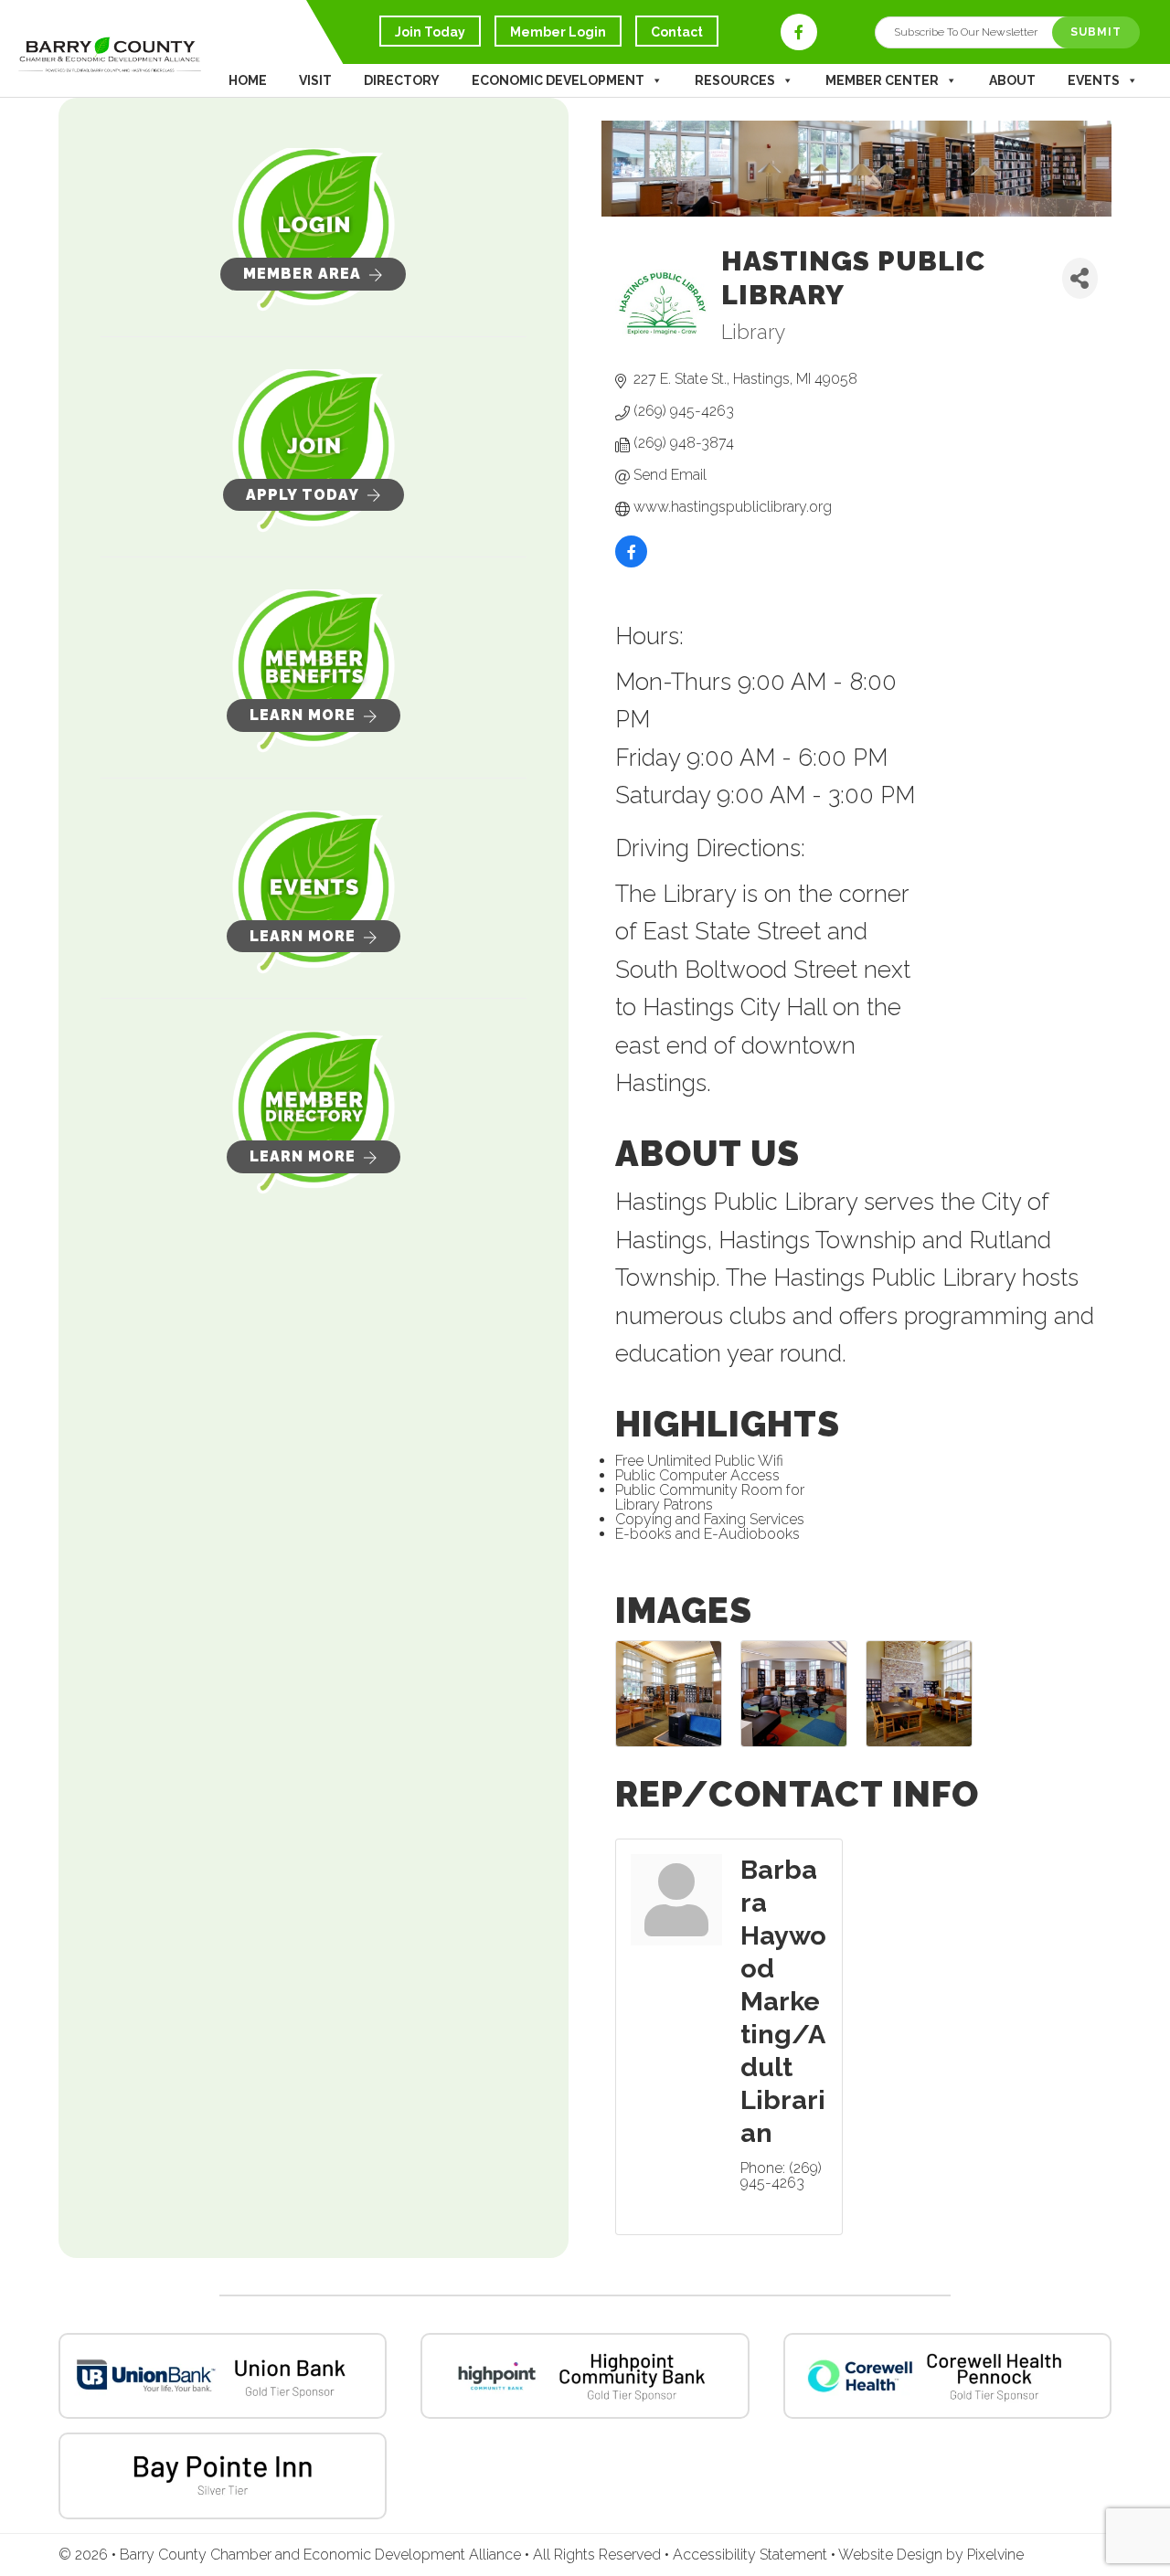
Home (248, 80)
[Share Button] (1080, 278)
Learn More (303, 715)
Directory (402, 80)
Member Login (558, 32)
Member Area (302, 274)
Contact (677, 32)
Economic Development (558, 80)
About (1012, 80)
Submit (1096, 32)
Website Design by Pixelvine (931, 2555)
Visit (315, 80)
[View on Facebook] (631, 564)
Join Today (430, 32)
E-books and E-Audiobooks (707, 1534)
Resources (735, 80)
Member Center (882, 80)
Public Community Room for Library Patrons (710, 1497)
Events (1094, 80)
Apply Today (303, 495)
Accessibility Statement (752, 2555)
